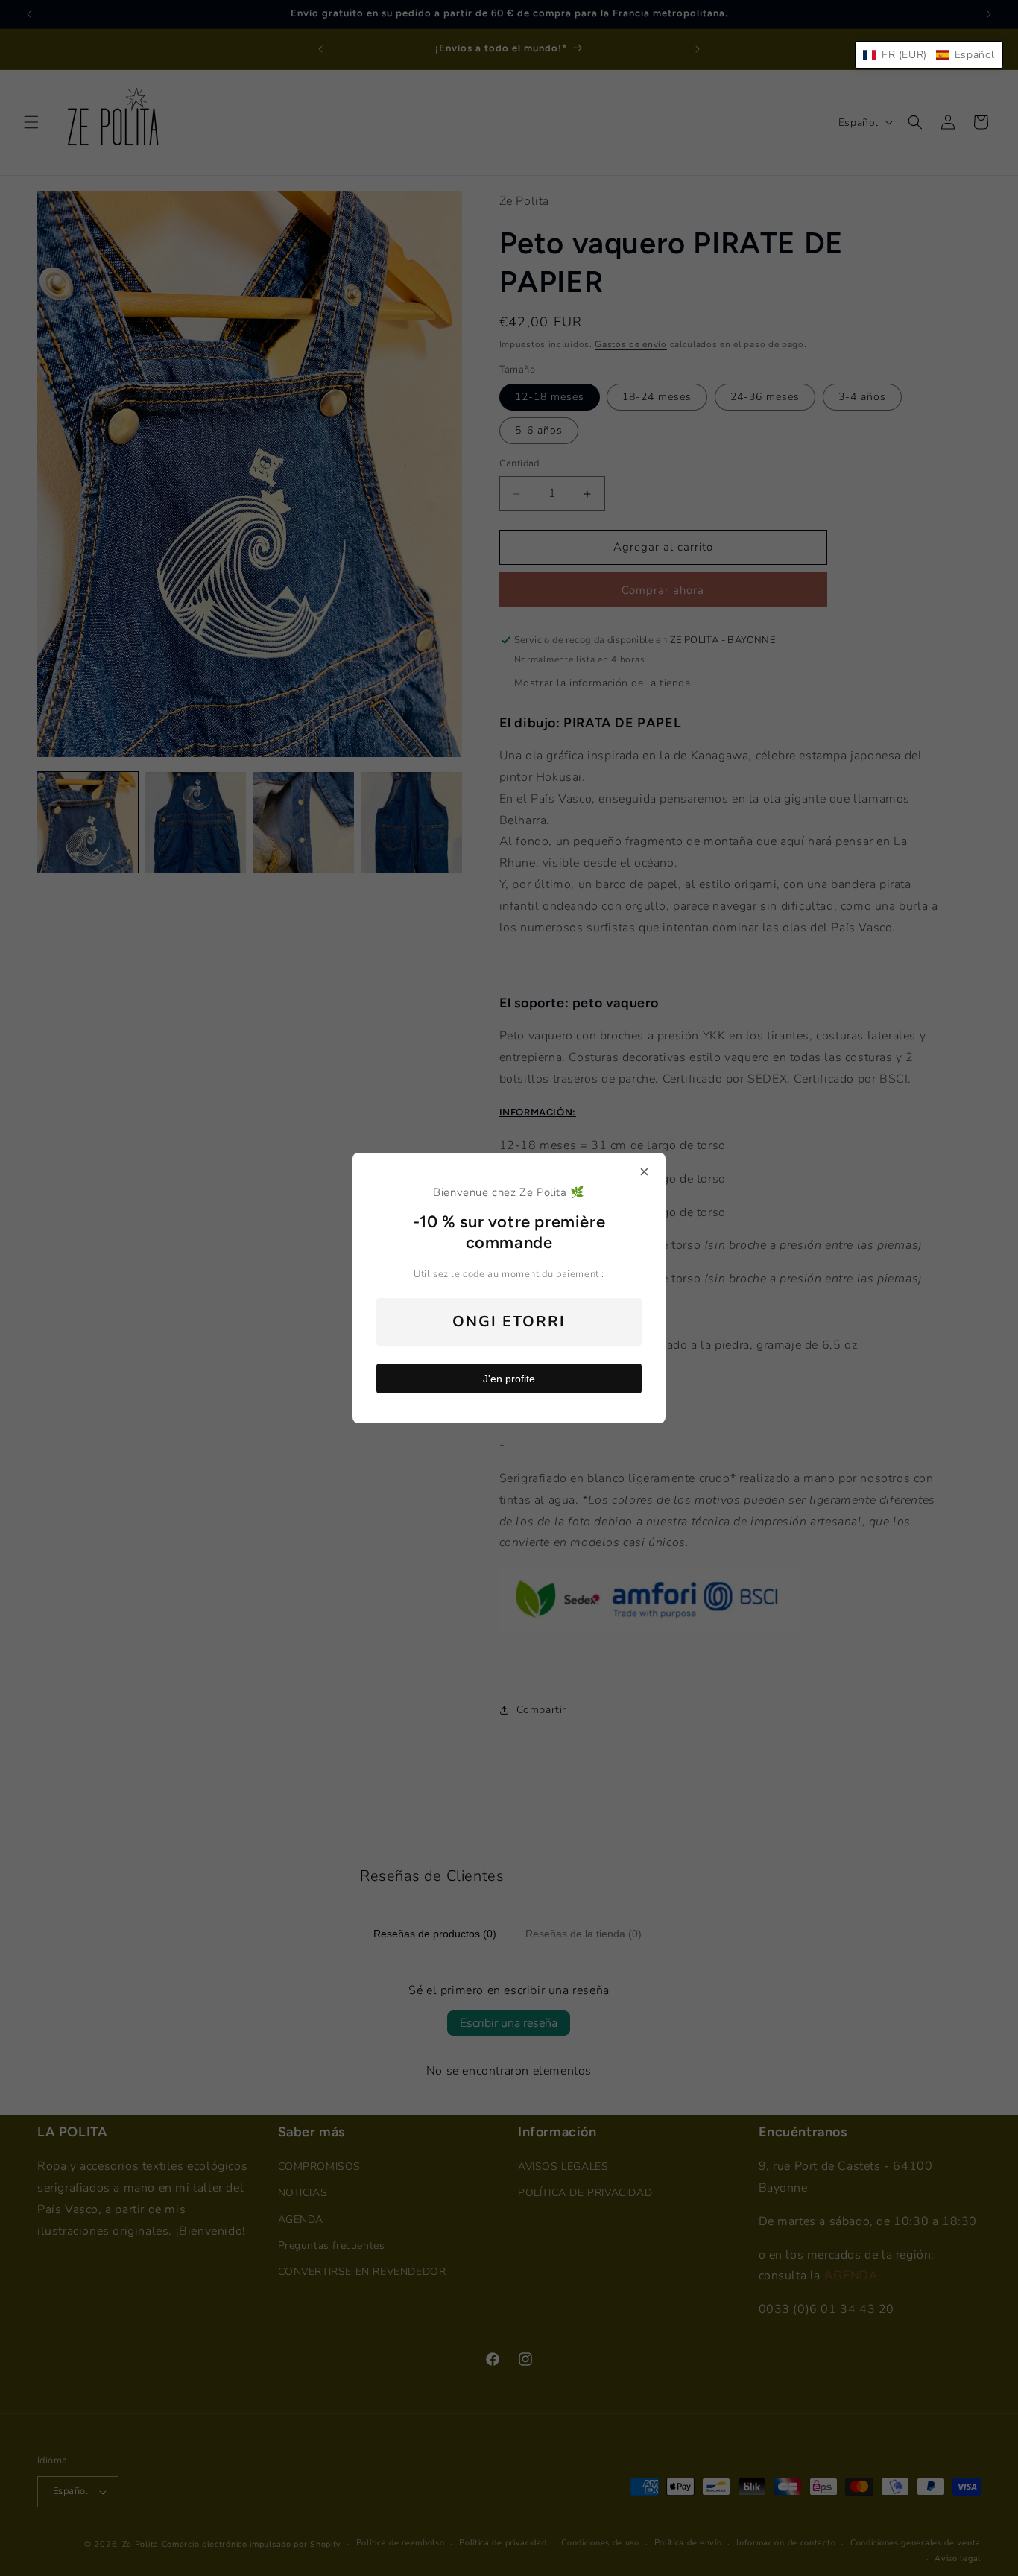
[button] (929, 55)
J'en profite (509, 1379)
